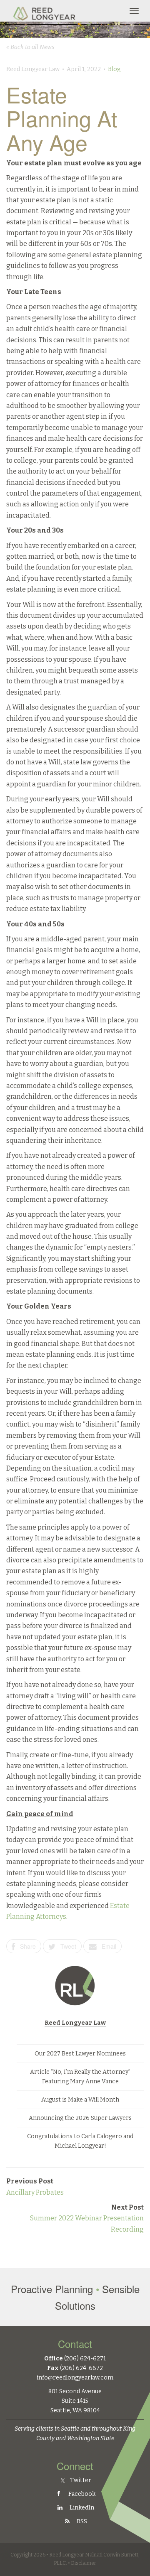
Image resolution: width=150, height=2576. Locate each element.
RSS (81, 2521)
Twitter (80, 2480)
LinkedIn (81, 2508)
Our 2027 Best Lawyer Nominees (80, 2054)
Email (106, 1946)
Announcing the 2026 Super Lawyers (80, 2118)
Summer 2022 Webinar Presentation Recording (87, 2218)
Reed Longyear (45, 11)
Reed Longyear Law (75, 2023)
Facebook (81, 2494)
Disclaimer (84, 2563)
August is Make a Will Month (80, 2100)
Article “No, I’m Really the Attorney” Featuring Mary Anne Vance (80, 2077)
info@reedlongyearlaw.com (75, 2378)
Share (25, 1946)
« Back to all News (30, 47)
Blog (114, 69)
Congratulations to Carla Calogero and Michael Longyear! (80, 2141)
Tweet (66, 1946)
